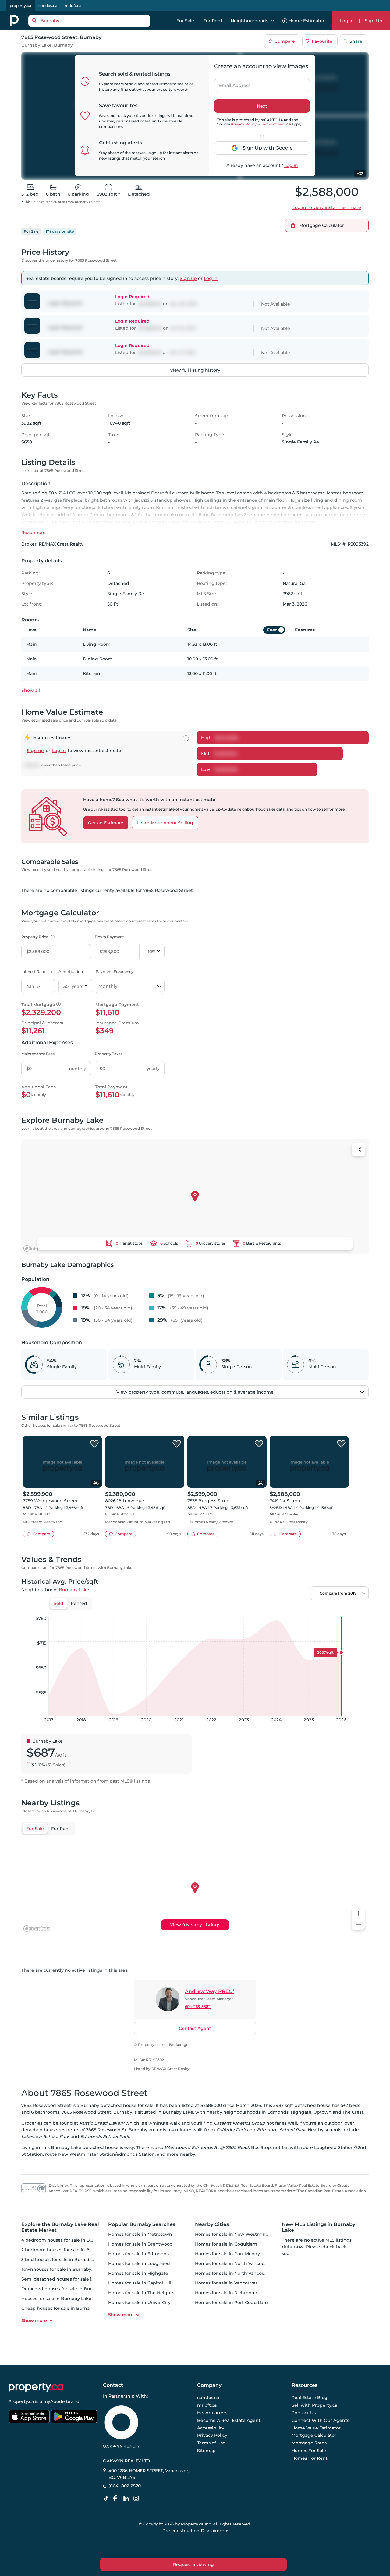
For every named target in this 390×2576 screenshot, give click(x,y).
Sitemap (206, 2451)
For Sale (185, 21)
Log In (347, 21)
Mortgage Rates (309, 2443)
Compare (285, 41)
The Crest (353, 2112)
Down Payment (109, 937)
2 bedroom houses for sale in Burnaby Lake (69, 2250)
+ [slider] (359, 1610)
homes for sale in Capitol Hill (140, 2283)
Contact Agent (195, 2028)
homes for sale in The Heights (141, 2293)
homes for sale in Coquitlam (226, 2244)
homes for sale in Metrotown (140, 2234)
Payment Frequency (115, 972)
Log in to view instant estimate (327, 207)
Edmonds (278, 2112)
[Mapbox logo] (37, 1248)
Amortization (71, 972)
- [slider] (302, 1610)
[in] (137, 2499)
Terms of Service (276, 124)
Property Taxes (109, 1054)
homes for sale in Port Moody (227, 2254)
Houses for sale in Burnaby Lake (56, 2299)
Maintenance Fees (38, 1054)
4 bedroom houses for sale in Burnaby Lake (69, 2240)
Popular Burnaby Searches (142, 2224)
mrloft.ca (73, 6)
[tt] (107, 2499)
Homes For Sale (309, 2451)
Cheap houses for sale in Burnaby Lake (64, 2308)
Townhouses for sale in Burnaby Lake (62, 2269)
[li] (127, 2499)
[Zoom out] (358, 1925)
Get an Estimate (106, 823)
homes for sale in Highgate (138, 2273)
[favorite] (94, 1444)
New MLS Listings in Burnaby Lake (319, 2227)
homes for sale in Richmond (226, 2293)
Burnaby (63, 45)
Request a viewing (193, 2564)
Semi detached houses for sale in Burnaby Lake (74, 2279)
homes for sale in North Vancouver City (238, 2273)
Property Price (37, 937)
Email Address (231, 83)
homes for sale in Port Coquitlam (231, 2302)
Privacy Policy (244, 124)
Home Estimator (307, 21)
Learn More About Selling (165, 823)
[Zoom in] (358, 1913)
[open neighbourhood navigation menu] (273, 21)
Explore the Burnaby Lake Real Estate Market (60, 2227)
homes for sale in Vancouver (226, 2283)
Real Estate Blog (310, 2398)
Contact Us (304, 2413)
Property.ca (21, 2401)
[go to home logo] (36, 2387)
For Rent (213, 21)
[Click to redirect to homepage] (14, 21)
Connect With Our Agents (320, 2420)
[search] (89, 21)
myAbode (54, 2401)
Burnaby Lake (37, 45)
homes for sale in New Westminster (235, 2234)
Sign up (188, 278)
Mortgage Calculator (314, 2436)
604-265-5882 (198, 2007)
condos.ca (48, 6)
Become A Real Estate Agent (229, 2420)
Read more (34, 532)
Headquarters (212, 2413)
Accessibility (211, 2428)
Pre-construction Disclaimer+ (195, 2531)
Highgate (301, 2112)
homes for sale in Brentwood (140, 2244)
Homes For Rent (310, 2458)
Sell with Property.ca (314, 2405)
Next (262, 106)
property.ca (20, 6)
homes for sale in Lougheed (139, 2263)
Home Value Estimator (316, 2428)
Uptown (323, 2112)
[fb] (117, 2499)
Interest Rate (36, 972)
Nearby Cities (212, 2224)
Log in (291, 165)
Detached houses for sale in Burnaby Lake (68, 2289)
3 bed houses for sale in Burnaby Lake (63, 2260)
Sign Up (374, 21)
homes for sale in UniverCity (139, 2302)
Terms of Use (211, 2443)
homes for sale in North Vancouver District (242, 2263)
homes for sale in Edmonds (138, 2254)
